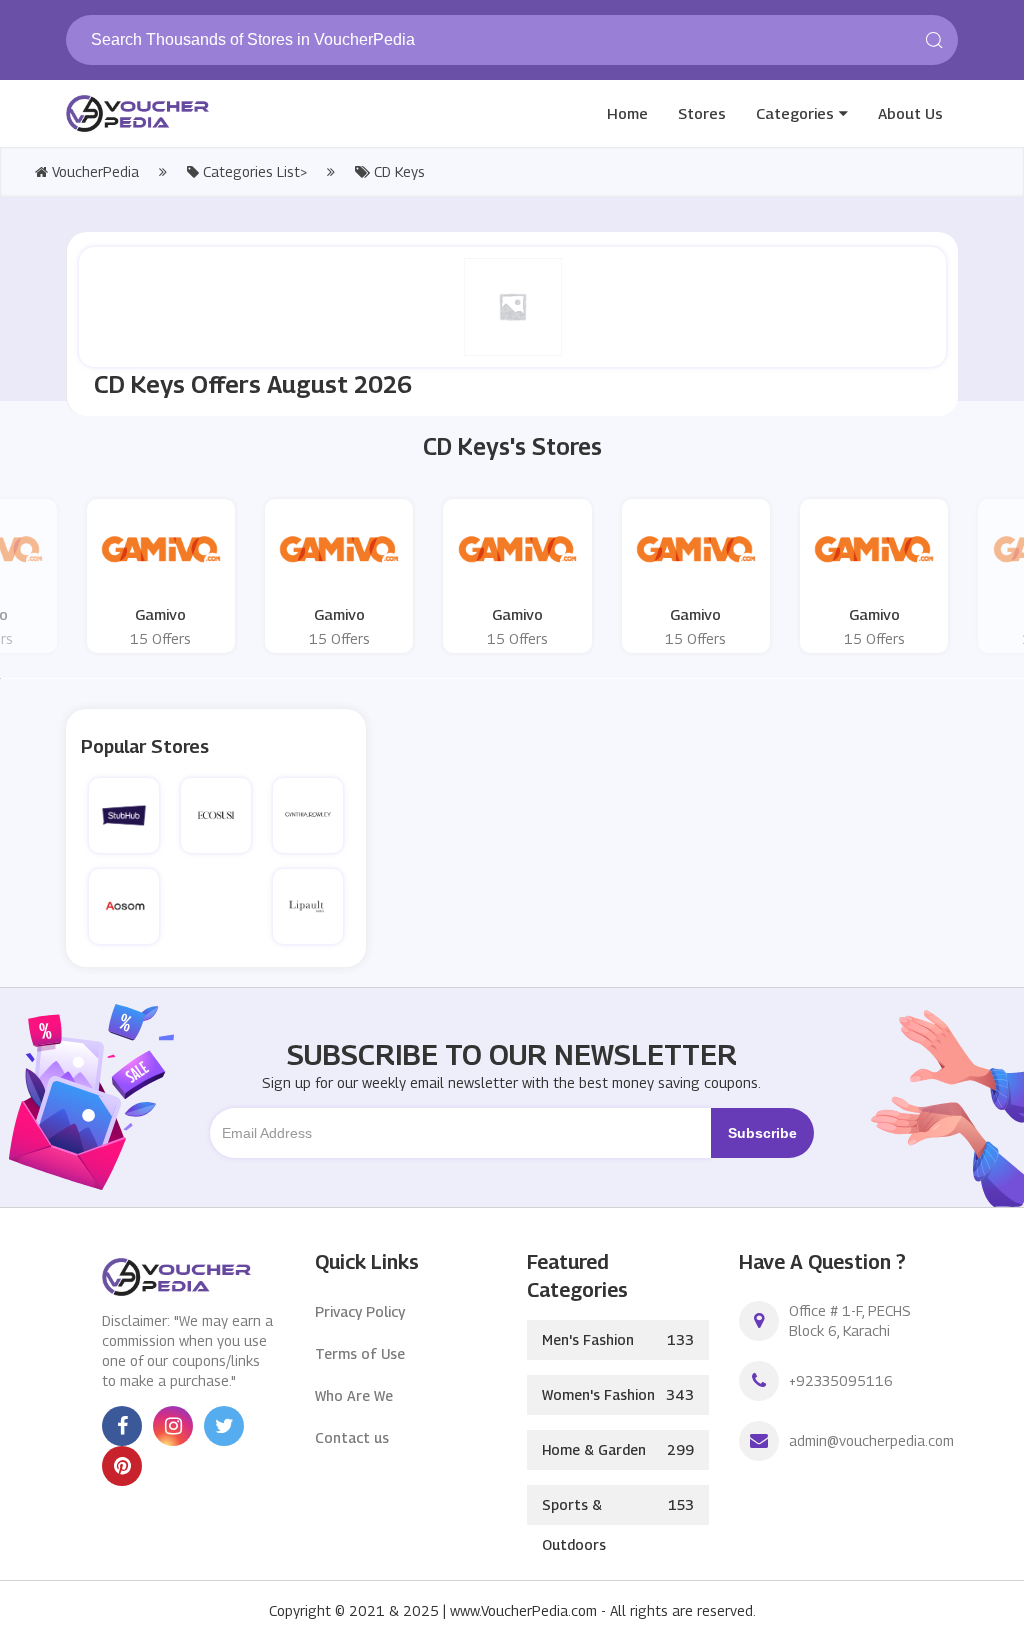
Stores (702, 113)
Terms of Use (360, 1353)
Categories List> (253, 171)
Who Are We (354, 1395)
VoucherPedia (93, 171)
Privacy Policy (360, 1311)
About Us (910, 113)
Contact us (352, 1437)
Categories (795, 113)
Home (627, 113)
